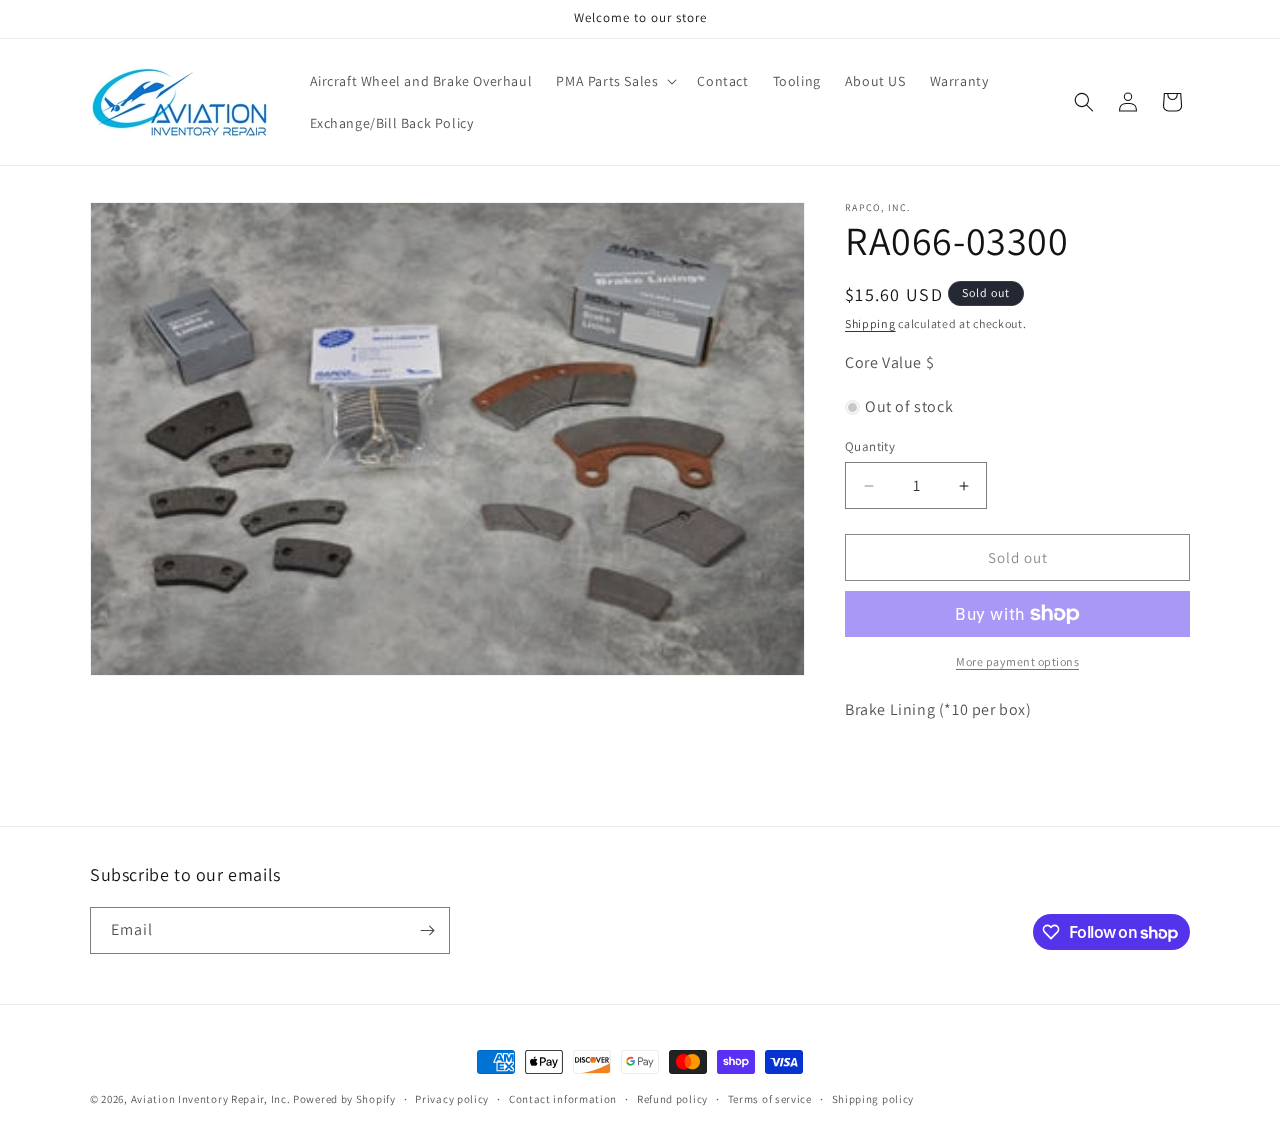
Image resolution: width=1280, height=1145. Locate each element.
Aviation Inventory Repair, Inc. (211, 1099)
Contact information (563, 1099)
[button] (614, 81)
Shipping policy (873, 1099)
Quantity (870, 446)
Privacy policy (452, 1099)
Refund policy (672, 1099)
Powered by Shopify (344, 1099)
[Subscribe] (427, 930)
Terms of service (770, 1099)
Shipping (870, 323)
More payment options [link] (1017, 661)
